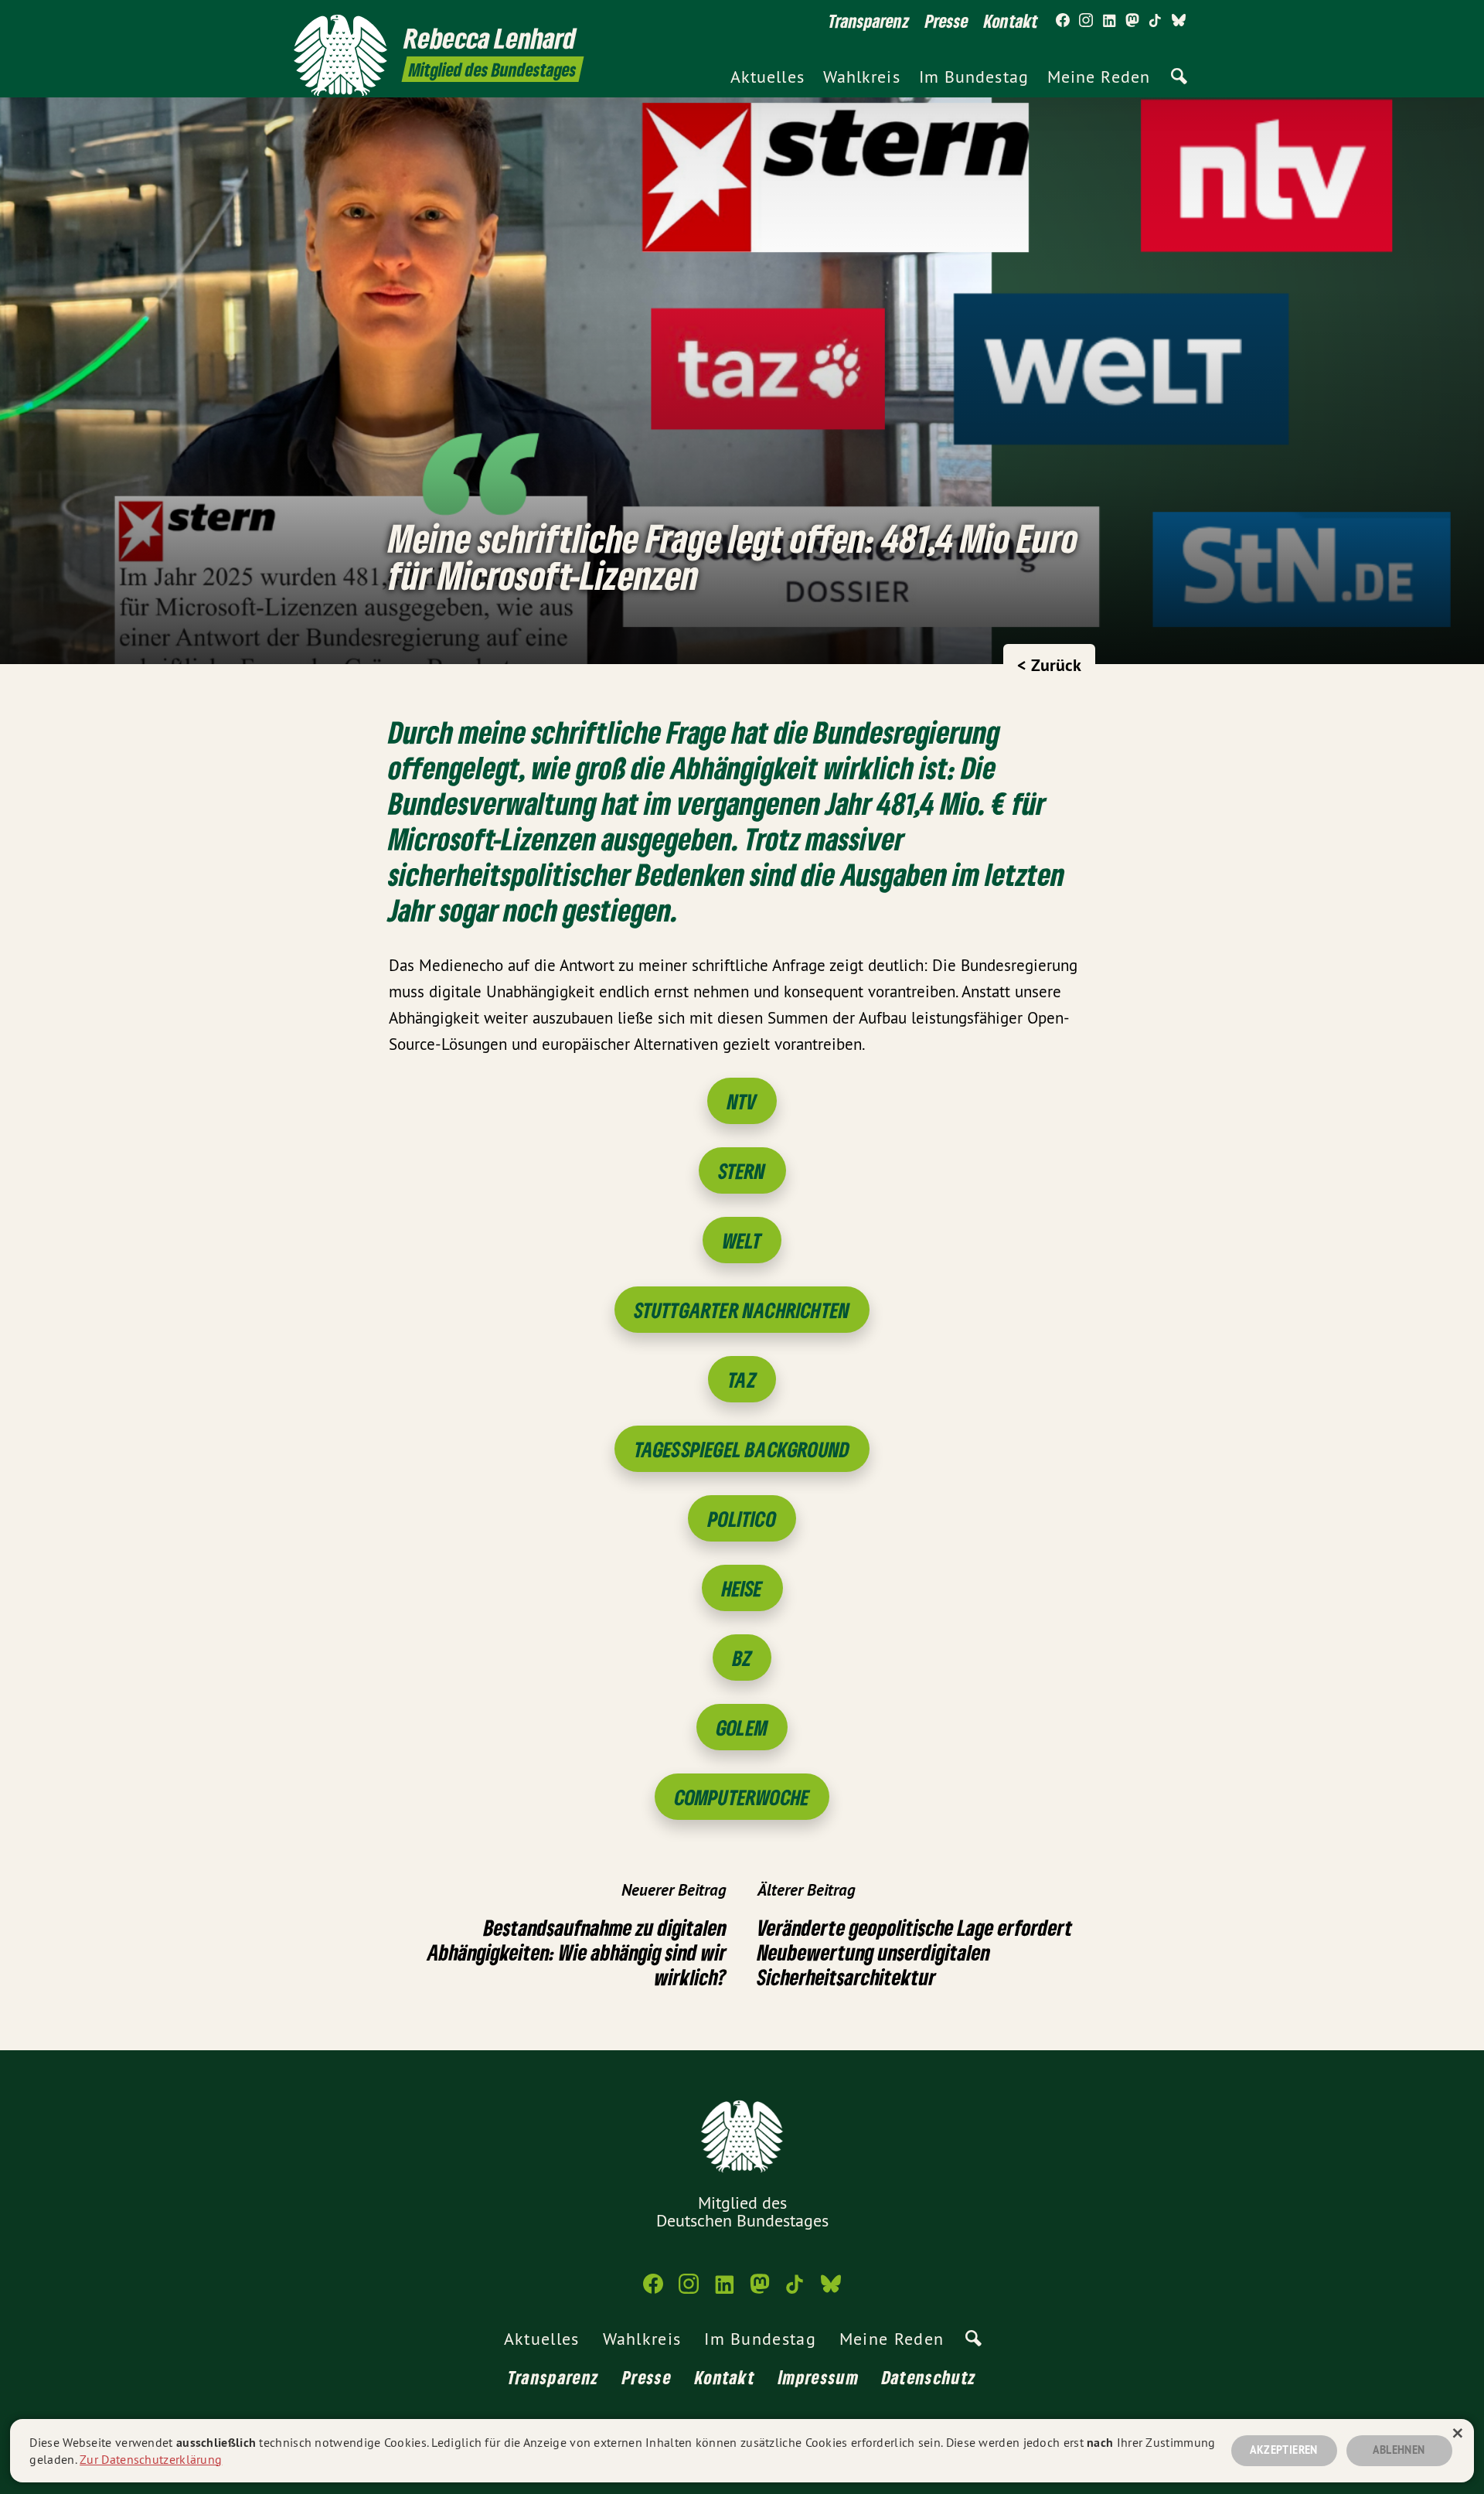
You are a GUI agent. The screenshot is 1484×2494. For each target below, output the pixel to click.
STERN (742, 1171)
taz (742, 1380)
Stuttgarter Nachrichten (742, 1310)
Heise (742, 1588)
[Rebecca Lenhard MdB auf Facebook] (1063, 21)
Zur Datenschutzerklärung (151, 2459)
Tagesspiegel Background (742, 1449)
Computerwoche (742, 1797)
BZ (742, 1658)
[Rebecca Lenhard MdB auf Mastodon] (1132, 21)
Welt (742, 1240)
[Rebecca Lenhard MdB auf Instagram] (1086, 21)
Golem (742, 1727)
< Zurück (1049, 665)
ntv (742, 1101)
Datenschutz (929, 2377)
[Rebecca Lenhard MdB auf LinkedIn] (1109, 21)
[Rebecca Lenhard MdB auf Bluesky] (1179, 21)
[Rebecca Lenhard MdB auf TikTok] (1156, 21)
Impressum (819, 2377)
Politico (742, 1519)
